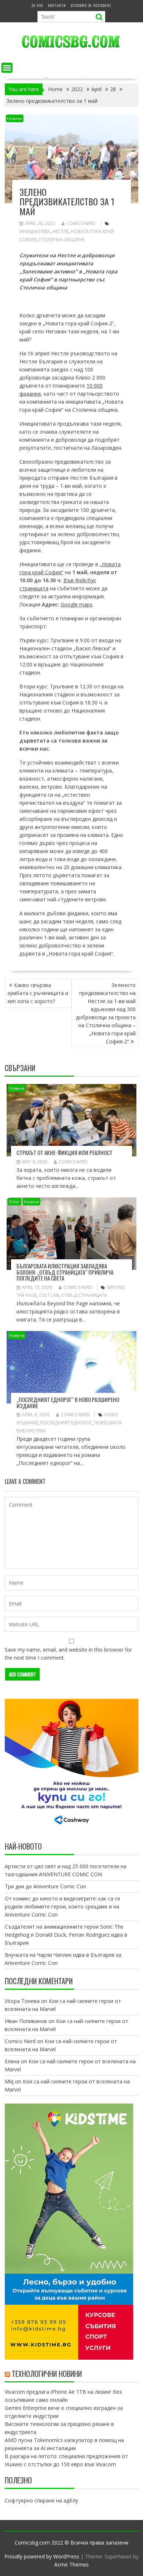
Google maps (76, 604)
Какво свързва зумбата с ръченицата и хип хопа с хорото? (38, 993)
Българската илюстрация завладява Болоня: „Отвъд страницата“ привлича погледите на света (65, 1272)
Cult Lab (49, 1295)
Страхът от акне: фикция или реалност (65, 1152)
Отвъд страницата (84, 1295)
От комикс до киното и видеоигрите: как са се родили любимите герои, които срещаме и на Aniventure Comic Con (63, 1906)
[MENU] (7, 68)
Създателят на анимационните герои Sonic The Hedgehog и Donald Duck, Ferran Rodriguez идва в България (66, 1935)
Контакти (57, 5)
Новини (15, 118)
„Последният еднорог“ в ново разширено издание (68, 1403)
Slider (14, 1202)
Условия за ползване (91, 5)
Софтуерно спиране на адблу (41, 2500)
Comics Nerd (81, 223)
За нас (37, 5)
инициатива (35, 231)
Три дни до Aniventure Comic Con (45, 1886)
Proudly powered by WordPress (42, 2556)
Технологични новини (47, 2374)
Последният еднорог (66, 1423)
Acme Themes (71, 2564)
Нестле (60, 231)
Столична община (62, 240)
